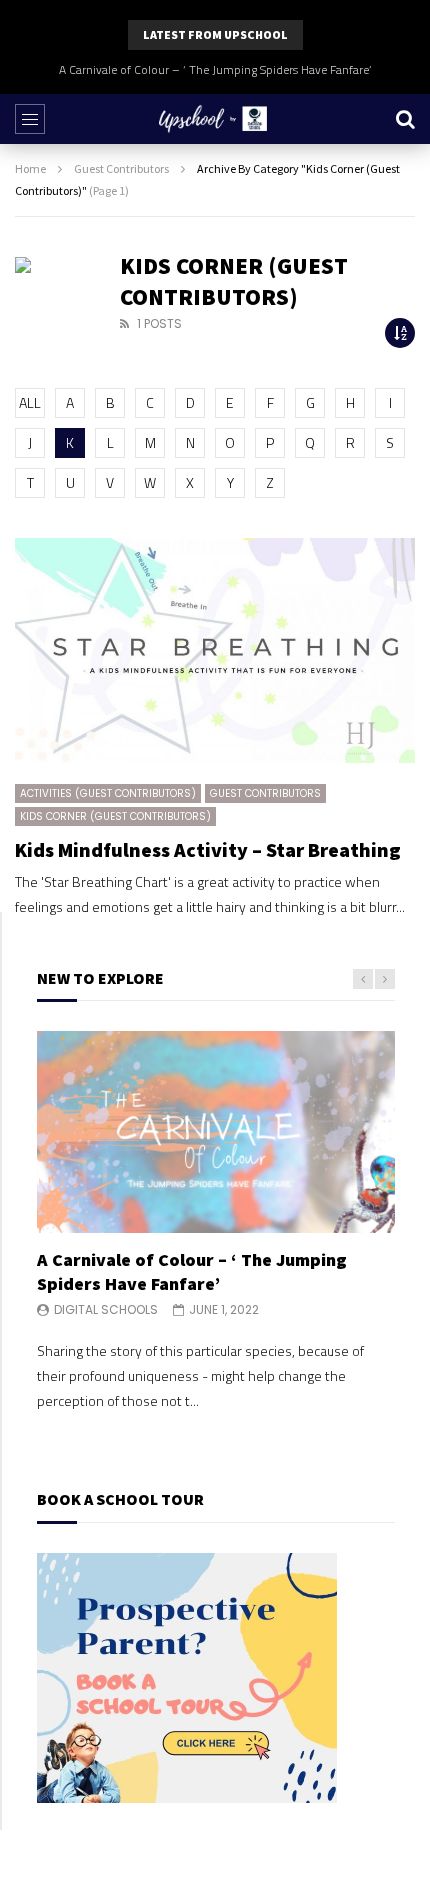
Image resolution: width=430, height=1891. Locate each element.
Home (30, 168)
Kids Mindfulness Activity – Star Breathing (208, 849)
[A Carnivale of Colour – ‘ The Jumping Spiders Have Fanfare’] (216, 1131)
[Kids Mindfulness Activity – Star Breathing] (215, 650)
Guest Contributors (121, 168)
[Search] (405, 119)
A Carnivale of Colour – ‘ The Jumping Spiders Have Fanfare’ (215, 69)
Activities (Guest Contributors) (108, 793)
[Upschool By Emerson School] (215, 119)
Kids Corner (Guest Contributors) (115, 816)
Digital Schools (106, 1309)
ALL (30, 402)
